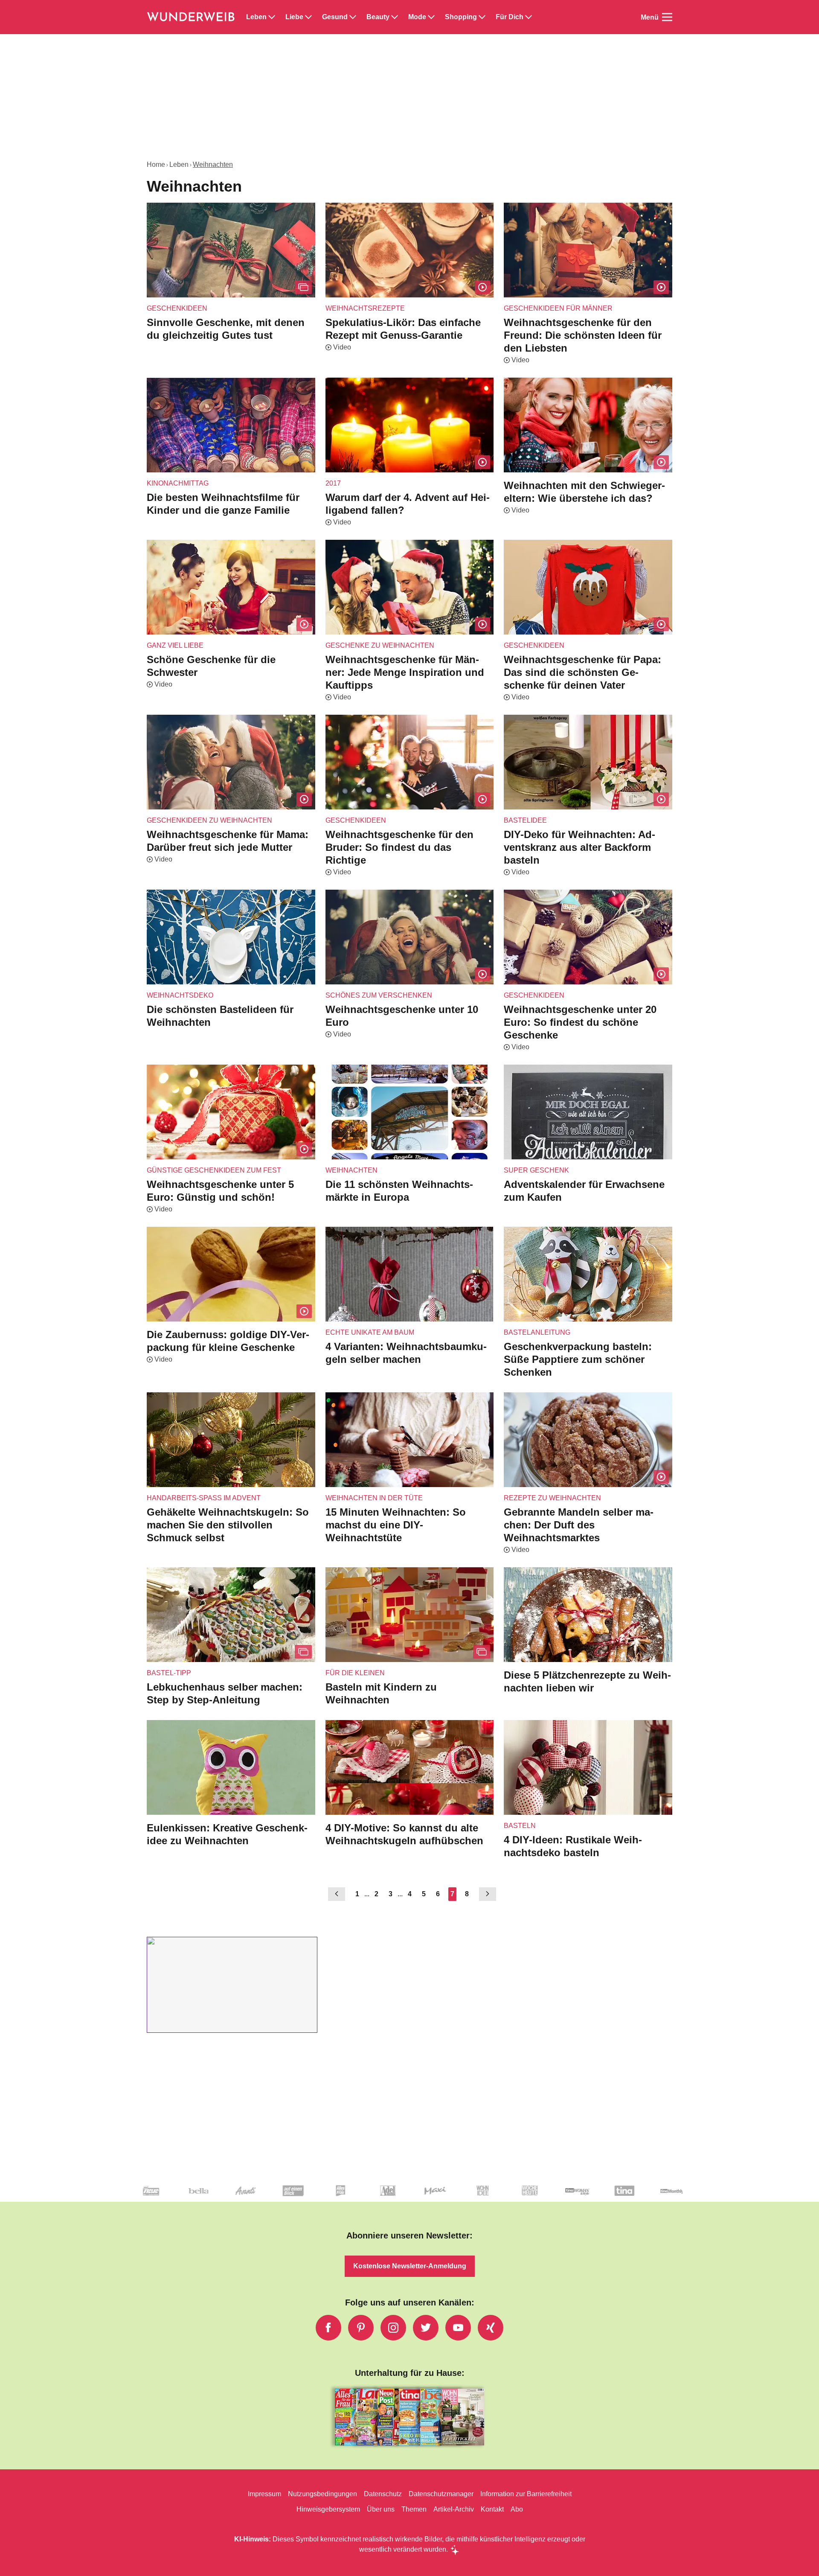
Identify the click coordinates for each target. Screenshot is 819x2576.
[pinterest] (361, 2328)
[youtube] (458, 2328)
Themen (414, 2509)
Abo (517, 2509)
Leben (256, 17)
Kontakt (492, 2509)
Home (156, 164)
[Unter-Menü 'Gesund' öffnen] (353, 17)
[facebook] (328, 2328)
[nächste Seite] (488, 1894)
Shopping (461, 17)
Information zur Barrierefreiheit (526, 2494)
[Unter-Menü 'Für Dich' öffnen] (529, 17)
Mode (417, 17)
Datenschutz (383, 2494)
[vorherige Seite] (337, 1894)
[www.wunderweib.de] (191, 17)
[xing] (491, 2328)
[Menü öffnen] (667, 17)
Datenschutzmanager (441, 2494)
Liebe (294, 17)
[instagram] (393, 2328)
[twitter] (426, 2328)
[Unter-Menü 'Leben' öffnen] (272, 17)
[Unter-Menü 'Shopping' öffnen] (482, 17)
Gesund (335, 17)
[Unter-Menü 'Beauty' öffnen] (395, 17)
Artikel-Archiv (454, 2509)
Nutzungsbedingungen (322, 2494)
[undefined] (326, 2198)
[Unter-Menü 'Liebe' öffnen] (308, 17)
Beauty (378, 17)
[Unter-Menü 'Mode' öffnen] (431, 17)
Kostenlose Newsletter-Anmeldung (410, 2266)
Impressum (264, 2494)
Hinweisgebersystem (328, 2509)
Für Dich (510, 17)
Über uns (381, 2509)
